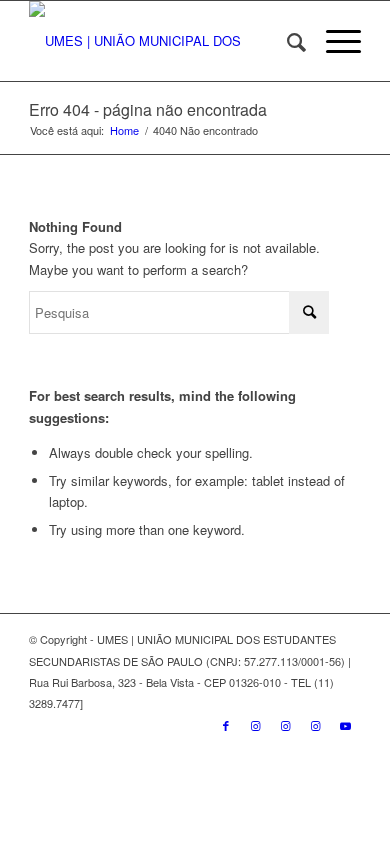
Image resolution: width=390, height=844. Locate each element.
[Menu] (333, 41)
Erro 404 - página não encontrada (148, 109)
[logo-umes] (161, 41)
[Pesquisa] (286, 41)
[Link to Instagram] (256, 725)
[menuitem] (286, 41)
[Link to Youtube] (346, 725)
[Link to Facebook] (226, 725)
